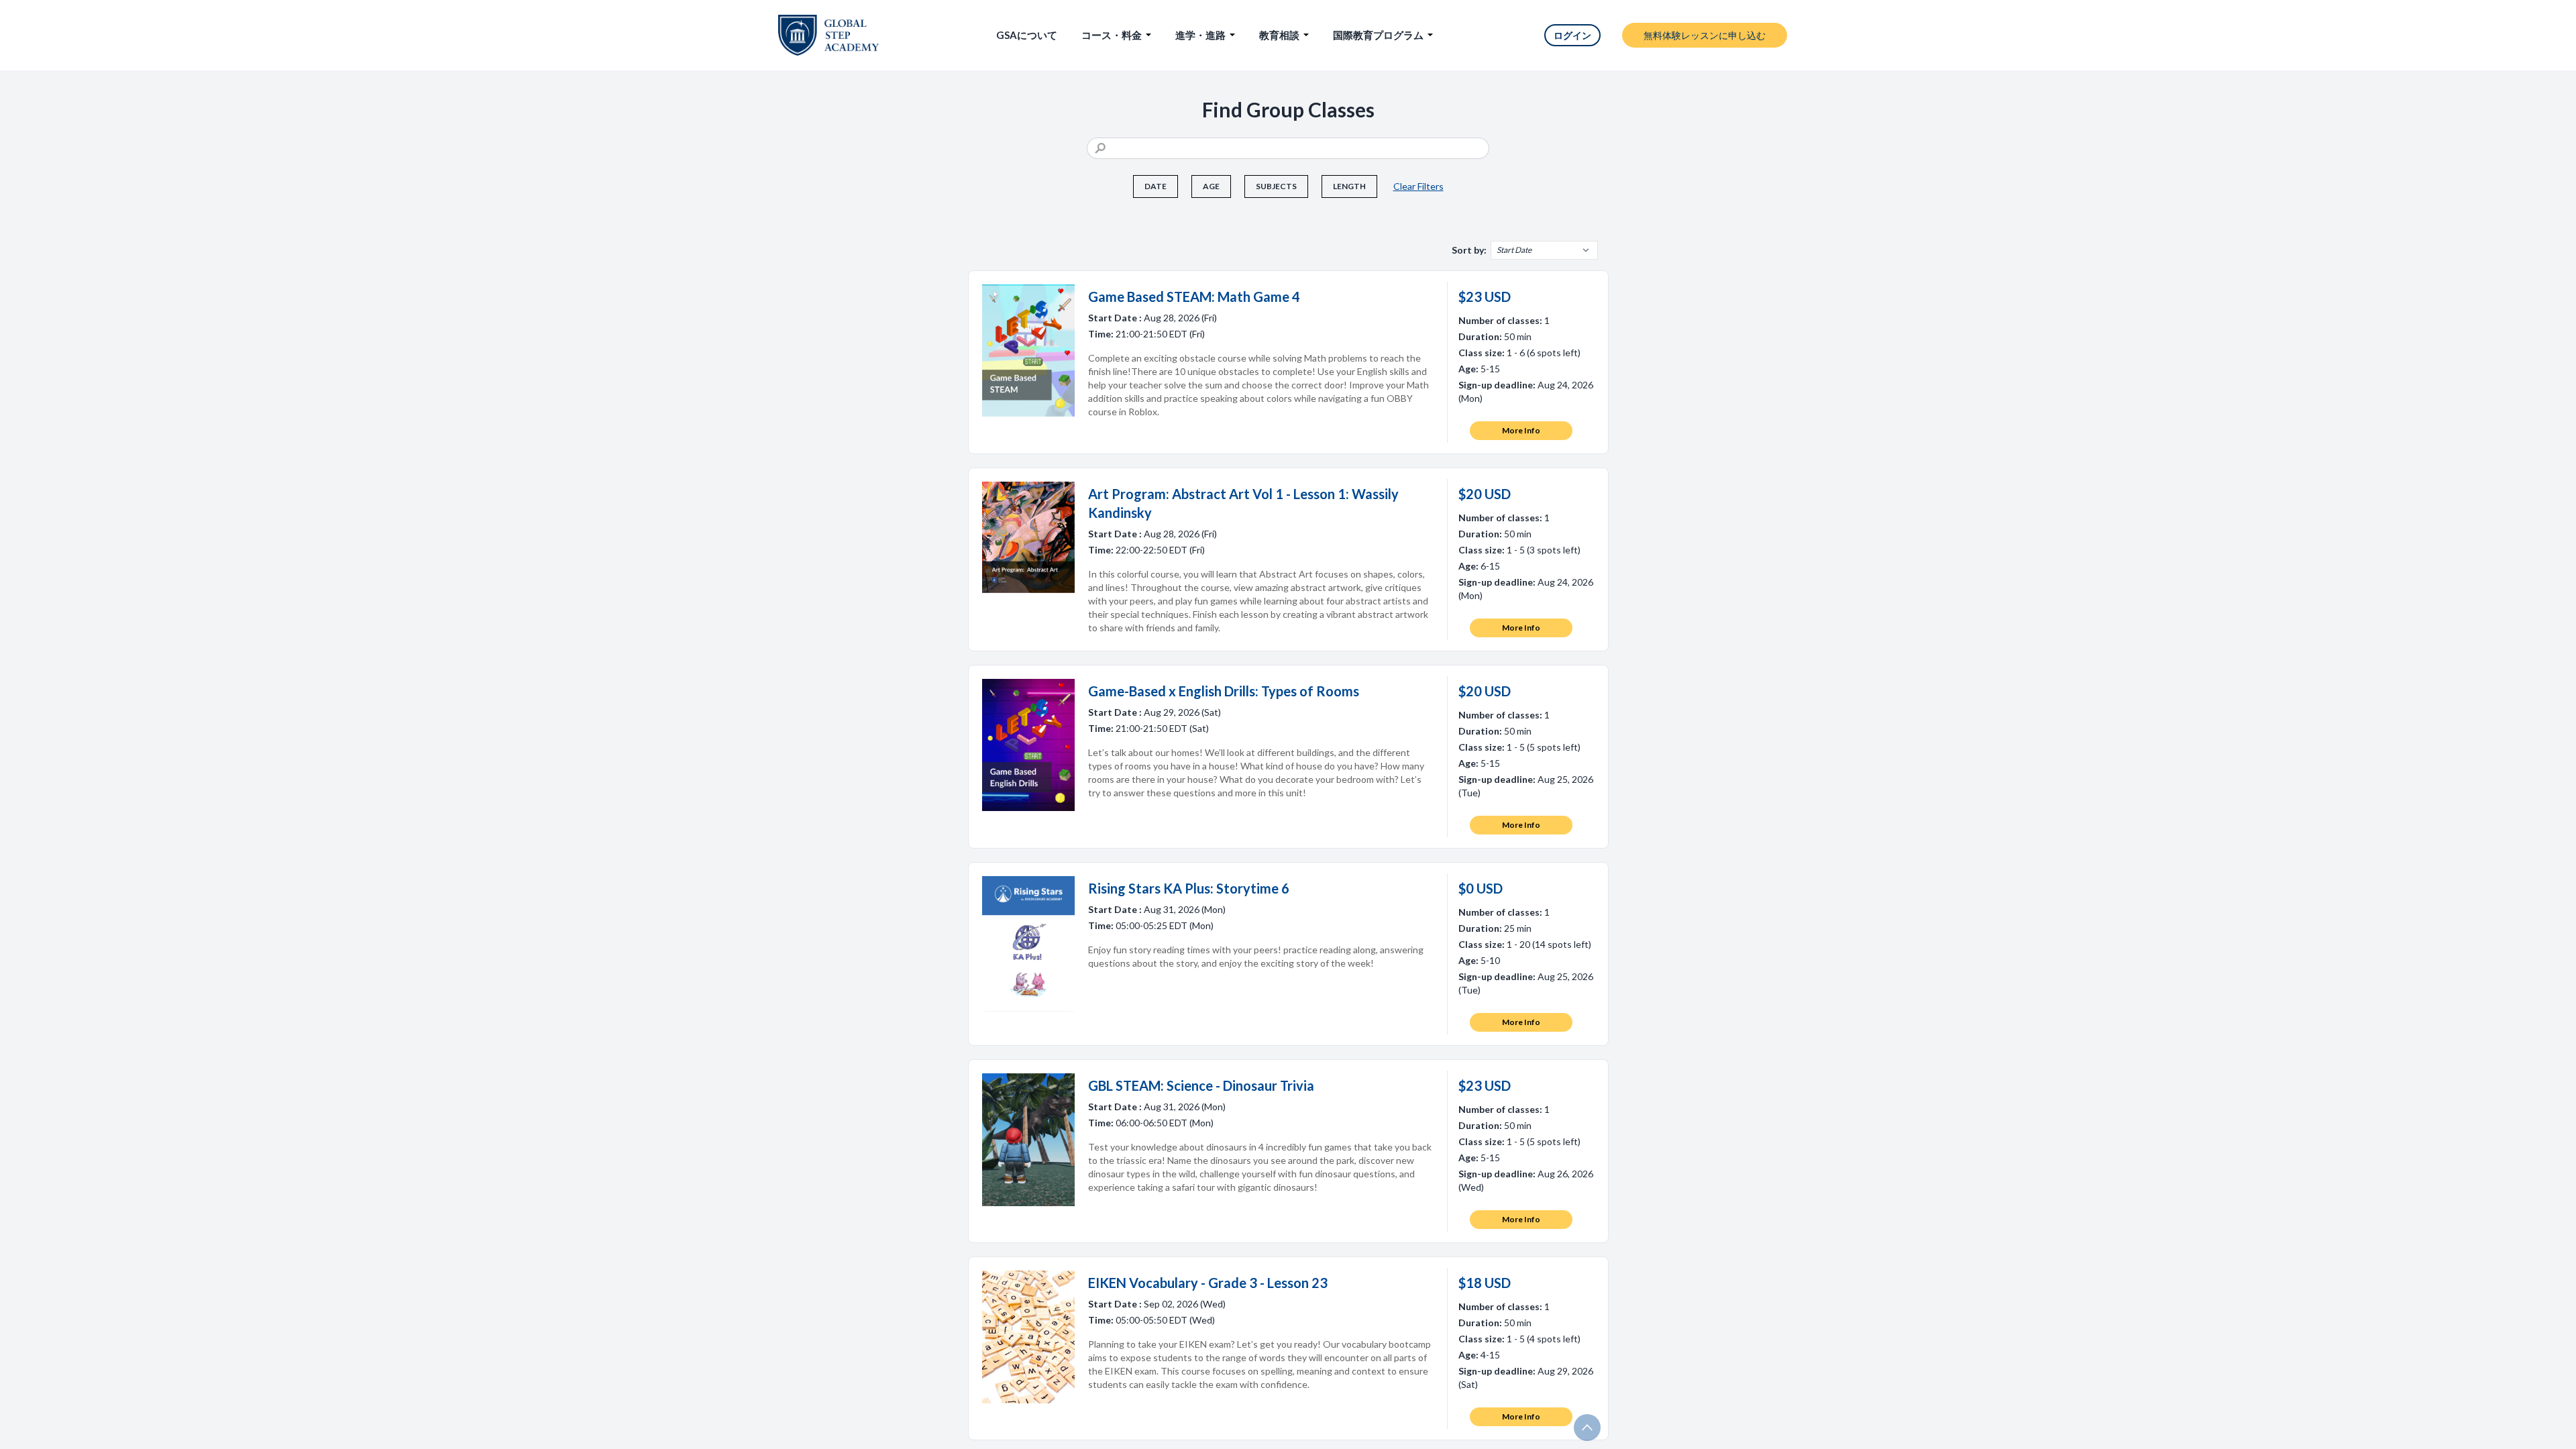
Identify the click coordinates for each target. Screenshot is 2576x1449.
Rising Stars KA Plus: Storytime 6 (1189, 888)
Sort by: (1469, 250)
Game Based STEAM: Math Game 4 (1194, 297)
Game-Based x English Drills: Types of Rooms (1224, 691)
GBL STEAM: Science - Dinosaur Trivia (1201, 1085)
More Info (1521, 430)
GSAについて (1027, 35)
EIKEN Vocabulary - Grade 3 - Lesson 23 (1208, 1283)
